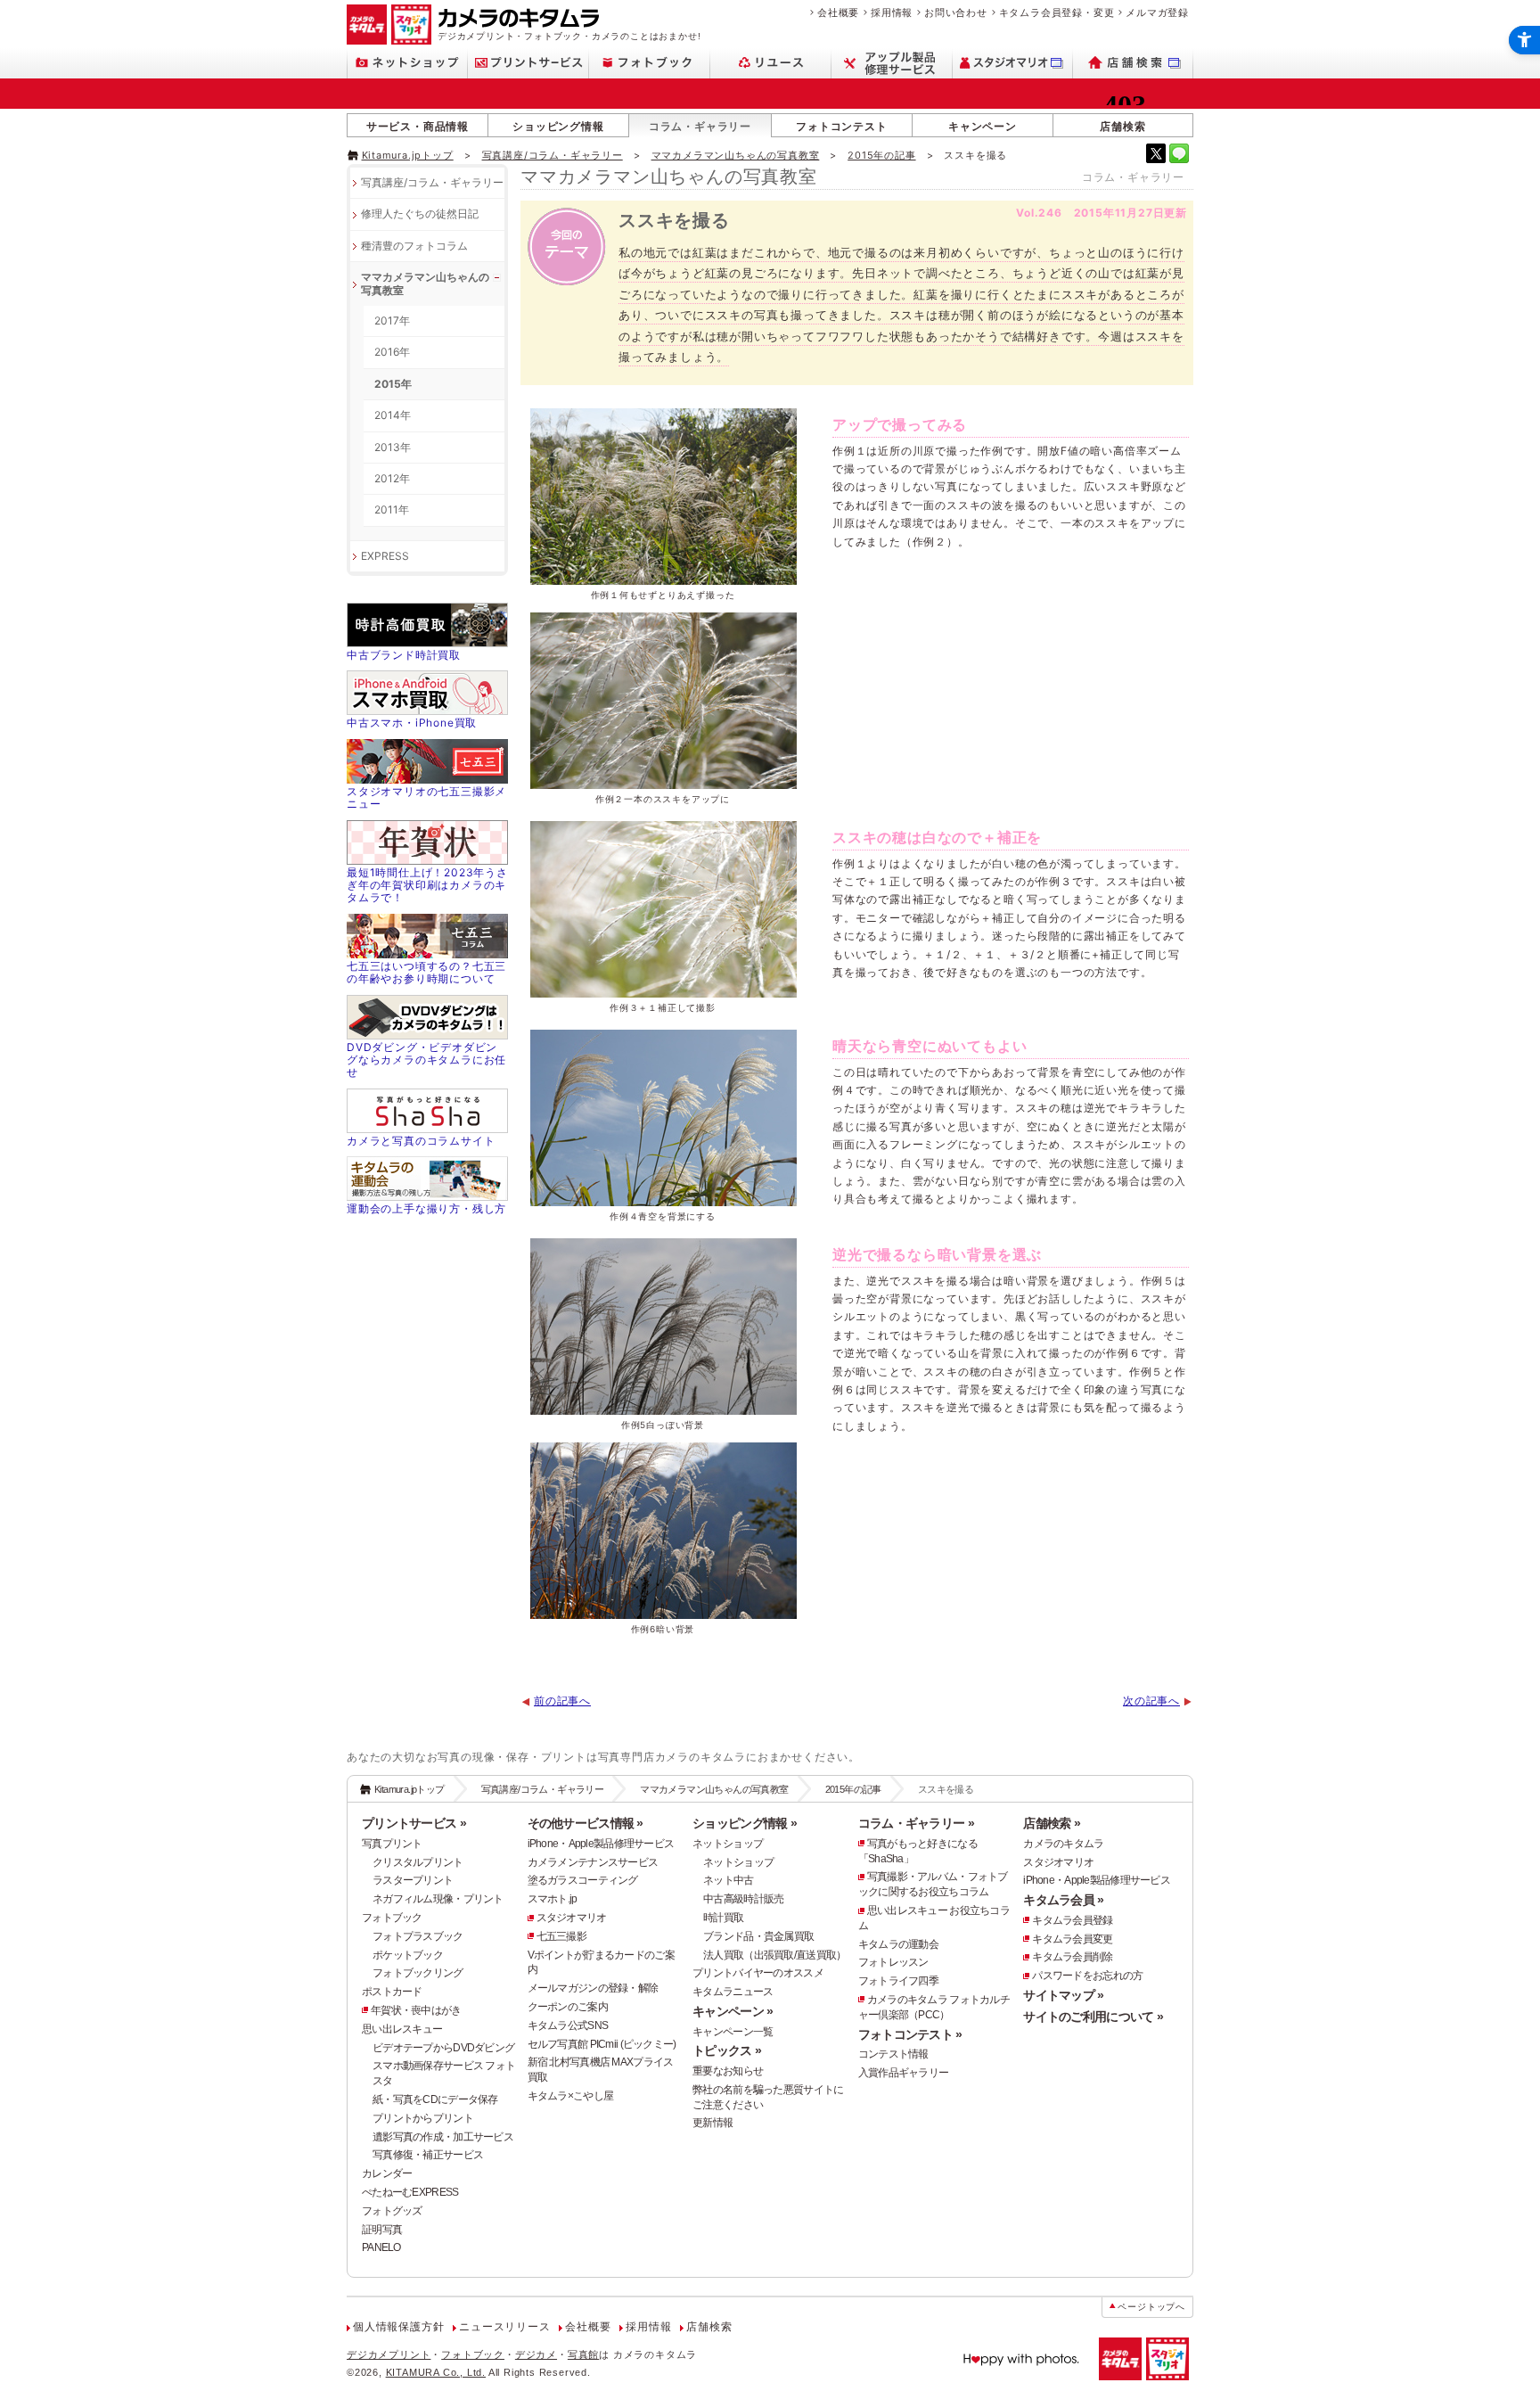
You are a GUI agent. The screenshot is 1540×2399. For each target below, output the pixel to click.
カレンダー (387, 2173)
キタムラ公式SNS (568, 2025)
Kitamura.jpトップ (408, 155)
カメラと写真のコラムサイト (421, 1141)
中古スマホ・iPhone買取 (412, 723)
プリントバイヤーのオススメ (758, 1973)
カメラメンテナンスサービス (593, 1862)
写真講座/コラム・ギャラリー (553, 155)
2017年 (392, 320)
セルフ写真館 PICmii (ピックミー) (602, 2044)
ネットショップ (728, 1844)
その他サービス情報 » (586, 1823)
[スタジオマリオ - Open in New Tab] (1013, 63)
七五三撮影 (561, 1936)
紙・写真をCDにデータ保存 (435, 2099)
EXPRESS (385, 556)
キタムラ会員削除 (1072, 1957)
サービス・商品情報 (418, 126)
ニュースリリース (504, 2327)
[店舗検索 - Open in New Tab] (1133, 63)
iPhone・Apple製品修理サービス (601, 1844)
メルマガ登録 (1157, 12)
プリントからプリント (423, 2118)
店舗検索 (1122, 126)
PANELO (381, 2247)
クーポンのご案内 (568, 2007)
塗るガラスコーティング (583, 1880)
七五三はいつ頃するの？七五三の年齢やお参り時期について (426, 972)
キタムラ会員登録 (1072, 1920)
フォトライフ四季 (898, 1981)
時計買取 (723, 1918)
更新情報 (713, 2123)
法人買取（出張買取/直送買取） (774, 1955)
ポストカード (392, 1992)
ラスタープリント (413, 1880)
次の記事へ (1151, 1701)
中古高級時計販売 (743, 1899)
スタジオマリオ (572, 1918)
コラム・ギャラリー (700, 126)
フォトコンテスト (841, 126)
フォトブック (392, 1918)
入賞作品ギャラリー (904, 2073)
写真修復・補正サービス (428, 2155)
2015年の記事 (881, 155)
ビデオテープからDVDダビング (443, 2048)
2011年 (392, 509)
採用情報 (892, 12)
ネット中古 (728, 1880)
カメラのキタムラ (1063, 1844)
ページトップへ (1151, 2307)
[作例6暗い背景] (663, 1531)
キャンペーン (983, 126)
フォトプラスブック (418, 1936)
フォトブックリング (418, 1973)
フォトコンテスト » (910, 2034)
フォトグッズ (392, 2211)
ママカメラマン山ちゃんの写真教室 (736, 155)
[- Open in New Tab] (1156, 153)
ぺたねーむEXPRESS (410, 2192)
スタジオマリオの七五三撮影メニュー (426, 797)
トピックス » (727, 2050)
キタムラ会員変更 (1072, 1939)
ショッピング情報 (558, 126)
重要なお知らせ (728, 2071)
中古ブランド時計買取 (404, 655)
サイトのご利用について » (1093, 2017)
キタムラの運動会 (898, 1944)
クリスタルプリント (418, 1862)
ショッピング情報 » (745, 1823)
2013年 (393, 447)
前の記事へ (562, 1701)
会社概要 (838, 12)
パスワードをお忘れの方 (1087, 1976)
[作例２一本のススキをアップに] (663, 701)
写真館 (583, 2354)
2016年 (392, 352)
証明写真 (382, 2230)
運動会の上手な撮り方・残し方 (426, 1208)
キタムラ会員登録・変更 (1057, 12)
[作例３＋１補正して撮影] (663, 909)
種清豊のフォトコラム (414, 246)
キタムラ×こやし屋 (571, 2096)
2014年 (393, 415)
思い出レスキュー (402, 2029)
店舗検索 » (1052, 1823)
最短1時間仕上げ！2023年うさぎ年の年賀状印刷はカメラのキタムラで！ (427, 885)
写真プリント (392, 1844)
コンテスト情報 (893, 2054)
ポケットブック (408, 1955)
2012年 (392, 478)
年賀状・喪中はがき (416, 2010)
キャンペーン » (733, 2011)
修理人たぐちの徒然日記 (420, 214)
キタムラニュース (733, 1992)
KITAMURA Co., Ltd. (436, 2372)
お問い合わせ (956, 12)
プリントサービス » (414, 1823)
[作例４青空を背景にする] (663, 1118)
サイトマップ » (1063, 1995)
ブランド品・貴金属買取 (758, 1936)
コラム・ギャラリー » (916, 1823)
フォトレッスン (893, 1962)
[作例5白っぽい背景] (663, 1327)
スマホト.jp (553, 1899)
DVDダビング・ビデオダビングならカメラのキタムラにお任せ (426, 1060)
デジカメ (536, 2354)
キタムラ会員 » (1063, 1900)
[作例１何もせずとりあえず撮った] (663, 497)
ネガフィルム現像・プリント (438, 1899)
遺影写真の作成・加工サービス (443, 2137)
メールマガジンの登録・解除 (593, 1988)
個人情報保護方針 (398, 2327)
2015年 (393, 384)
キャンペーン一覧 (733, 2032)
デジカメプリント (389, 2354)
